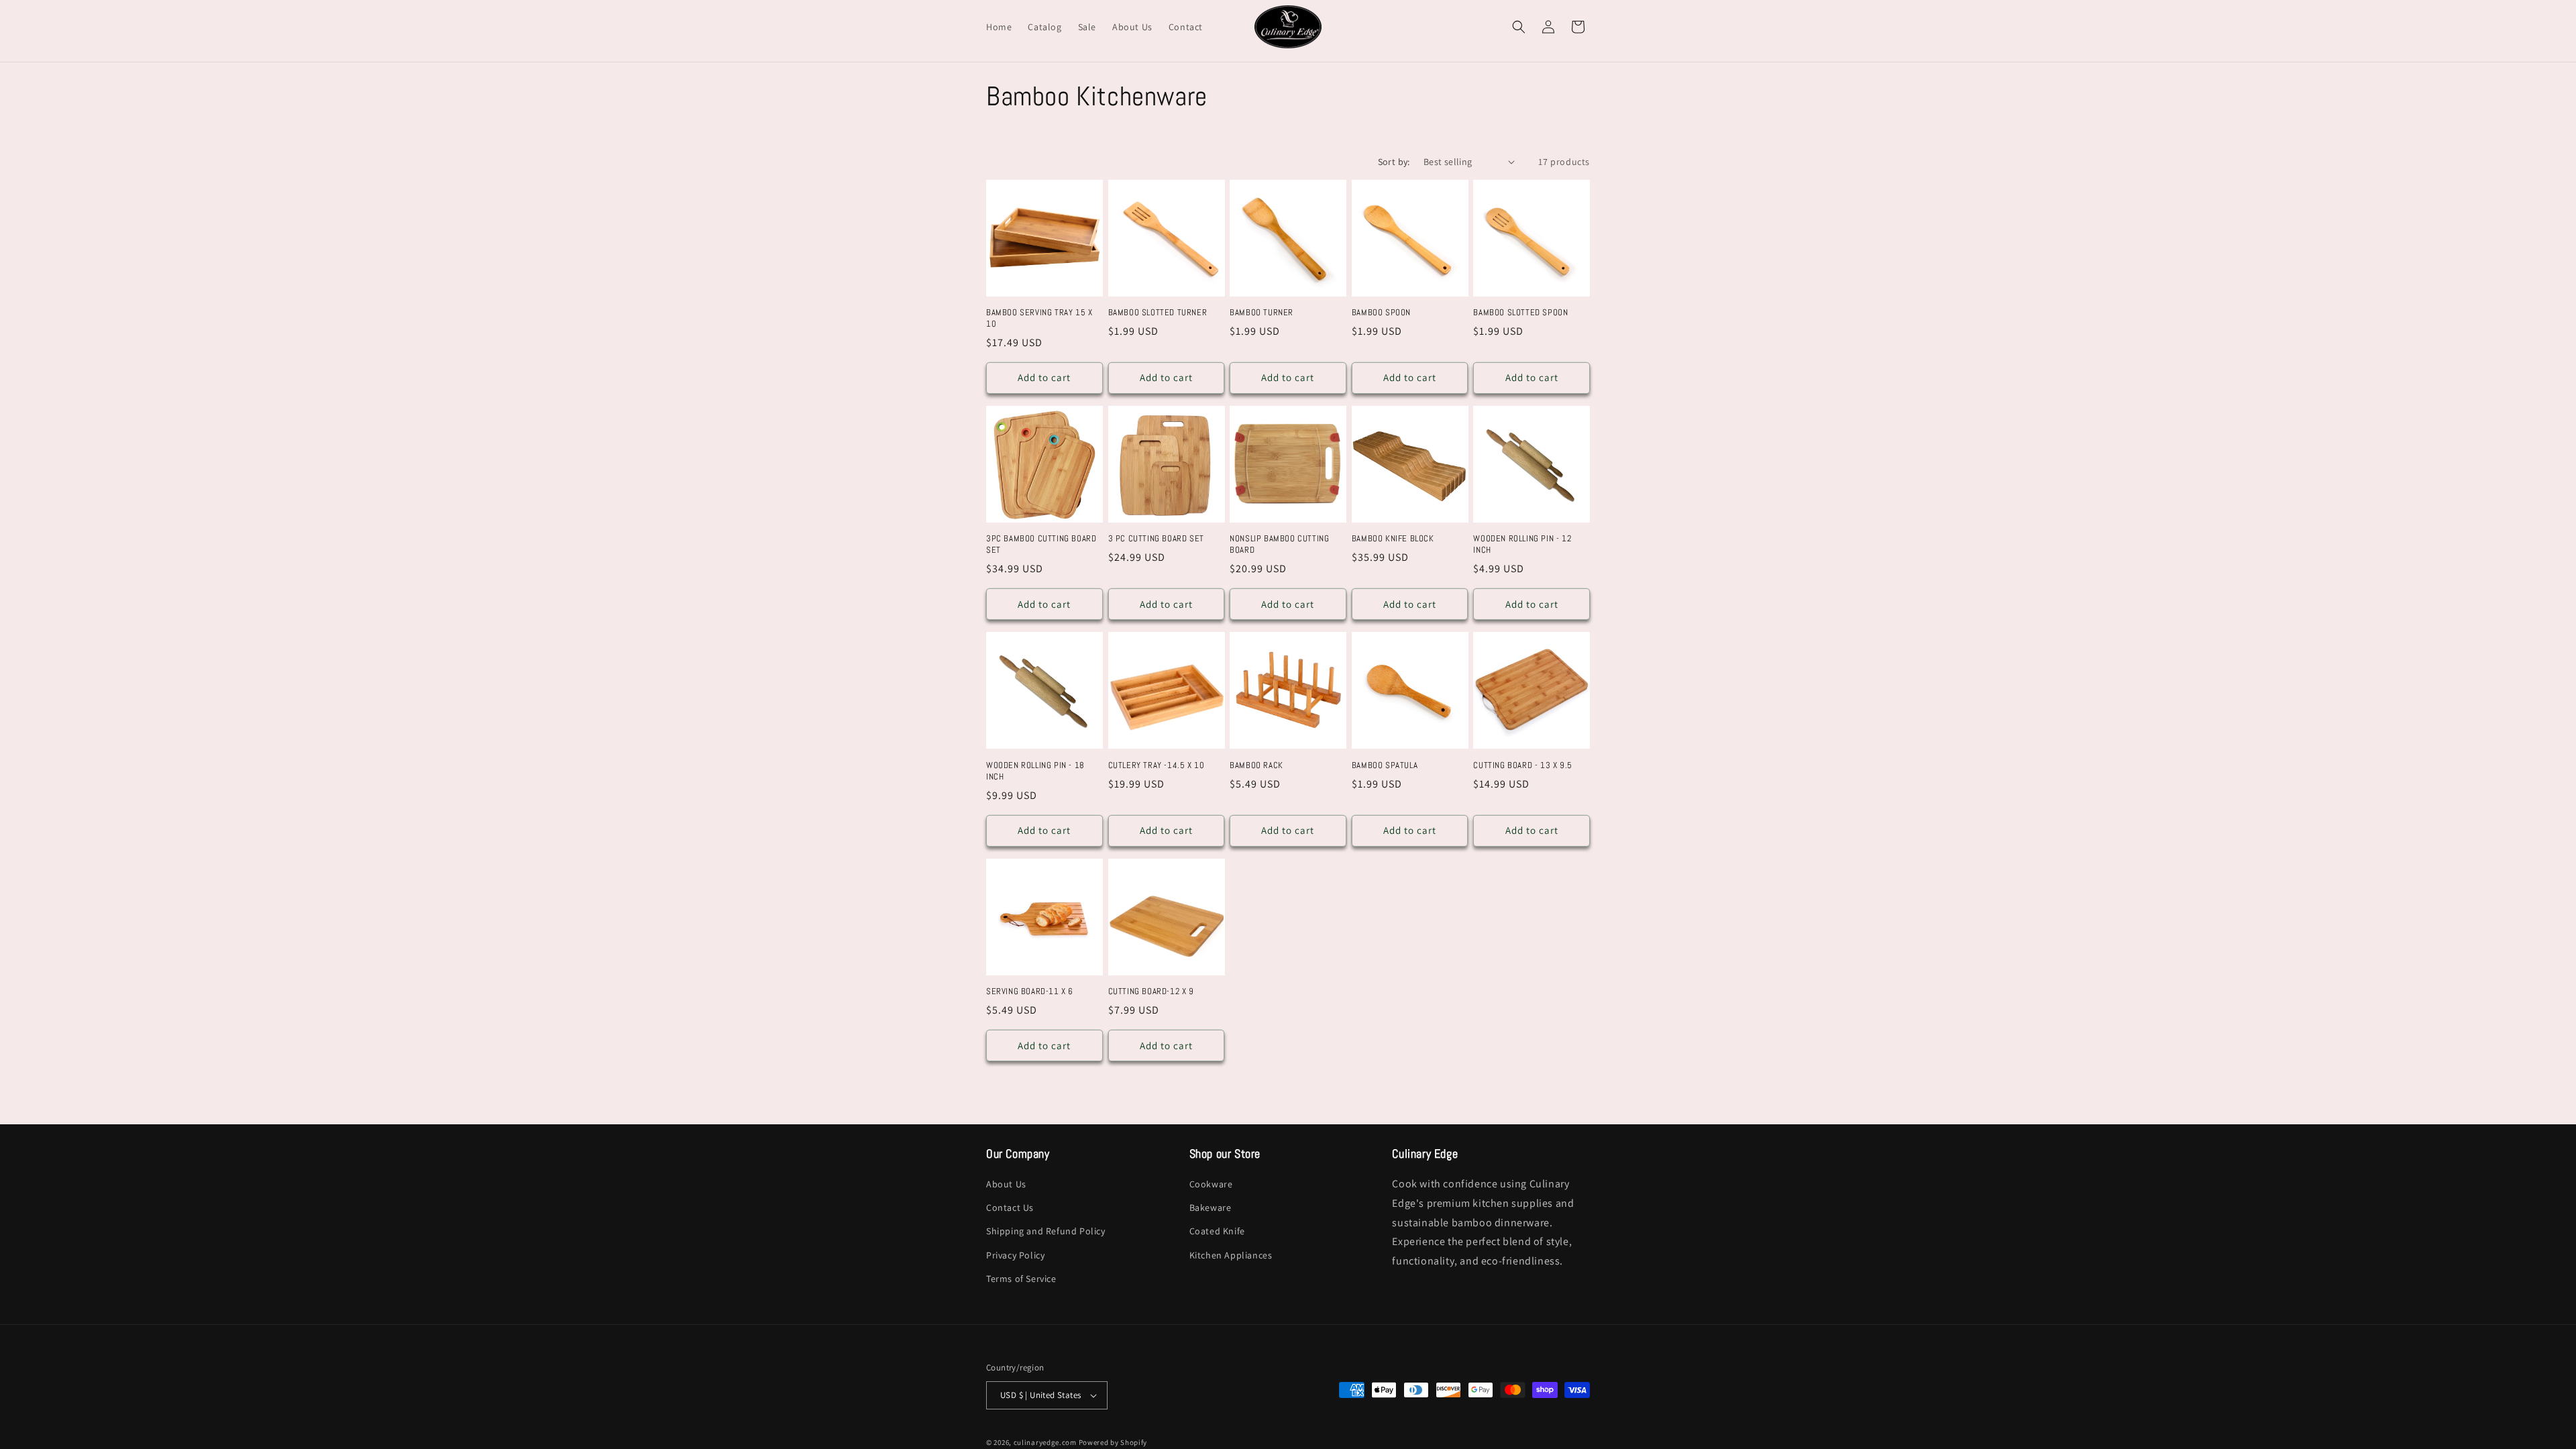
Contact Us (1010, 1207)
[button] (1519, 27)
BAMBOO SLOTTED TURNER (1158, 313)
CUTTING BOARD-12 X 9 (1151, 991)
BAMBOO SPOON (1381, 313)
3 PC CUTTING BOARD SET (1156, 539)
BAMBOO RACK (1256, 765)
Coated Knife (1217, 1232)
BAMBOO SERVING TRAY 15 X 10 (1039, 318)
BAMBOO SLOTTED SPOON (1520, 313)
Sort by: (1394, 162)
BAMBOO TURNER (1262, 313)
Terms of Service (1021, 1279)
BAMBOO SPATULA (1385, 765)
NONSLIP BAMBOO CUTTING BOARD (1279, 544)
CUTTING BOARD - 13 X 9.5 (1522, 765)
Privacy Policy (1015, 1255)
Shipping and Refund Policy (1046, 1232)
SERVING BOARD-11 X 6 (1030, 991)
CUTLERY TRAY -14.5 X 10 (1157, 765)
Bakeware (1211, 1207)
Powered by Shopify (1113, 1442)
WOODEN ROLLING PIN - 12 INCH (1522, 544)
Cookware (1211, 1184)
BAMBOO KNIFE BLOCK (1393, 539)
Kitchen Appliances (1231, 1255)
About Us (1006, 1184)
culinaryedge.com (1045, 1442)
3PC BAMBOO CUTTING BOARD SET (1041, 544)
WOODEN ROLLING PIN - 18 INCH (1035, 771)
